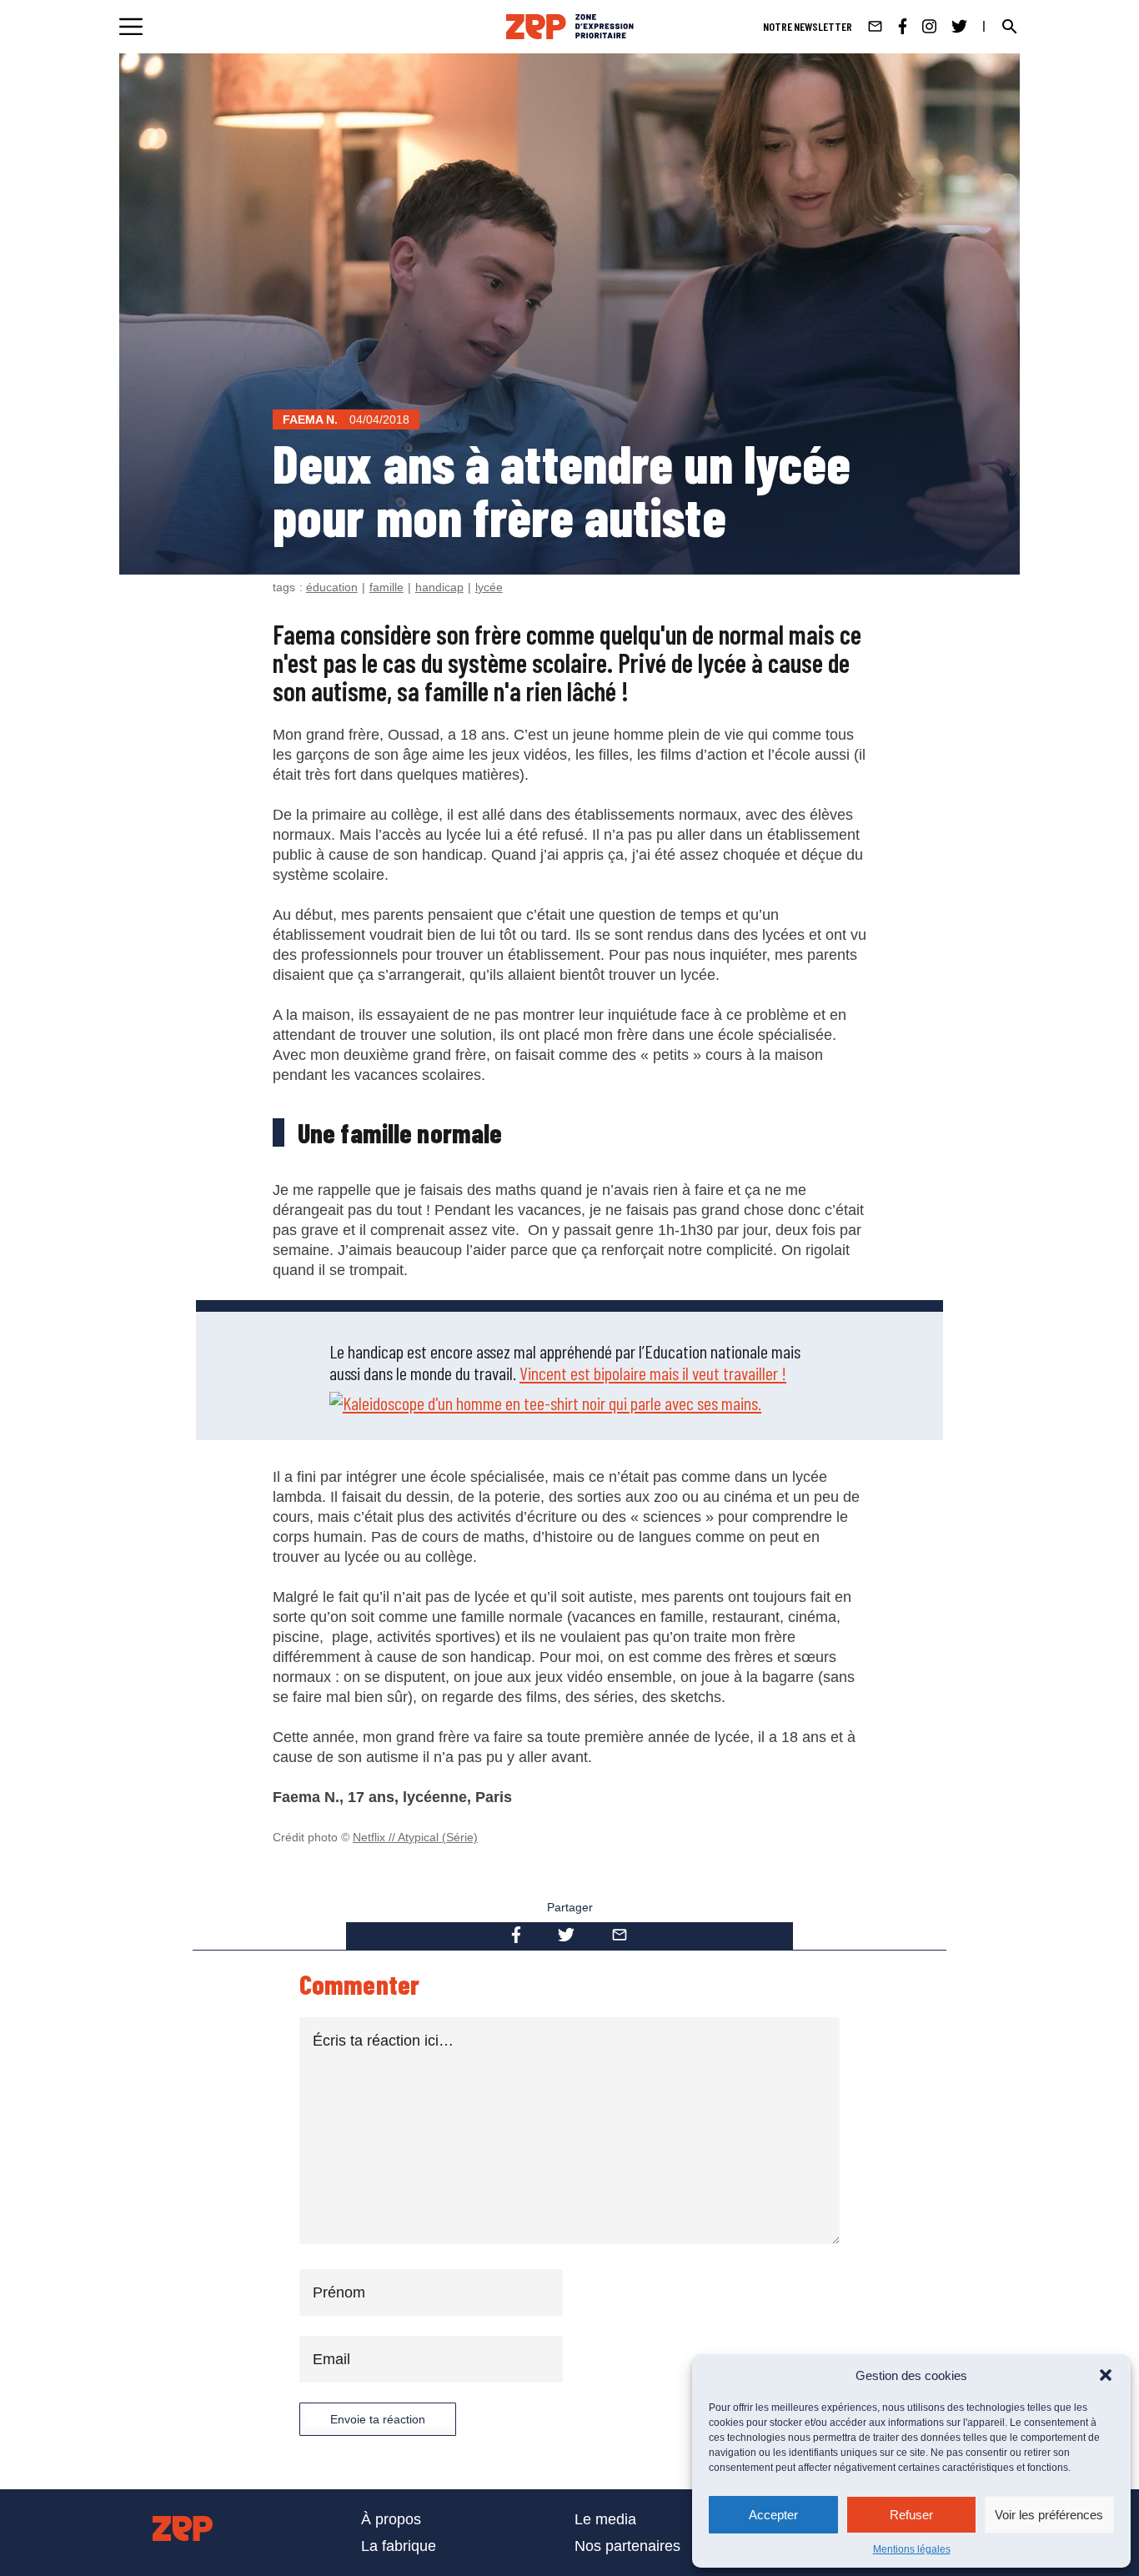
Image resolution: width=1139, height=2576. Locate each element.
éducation (332, 587)
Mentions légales (912, 2549)
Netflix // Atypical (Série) (415, 1837)
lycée (489, 587)
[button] (1106, 2375)
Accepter (773, 2515)
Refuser (911, 2515)
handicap (439, 587)
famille (386, 587)
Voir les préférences (1049, 2515)
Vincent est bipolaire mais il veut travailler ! (653, 1373)
